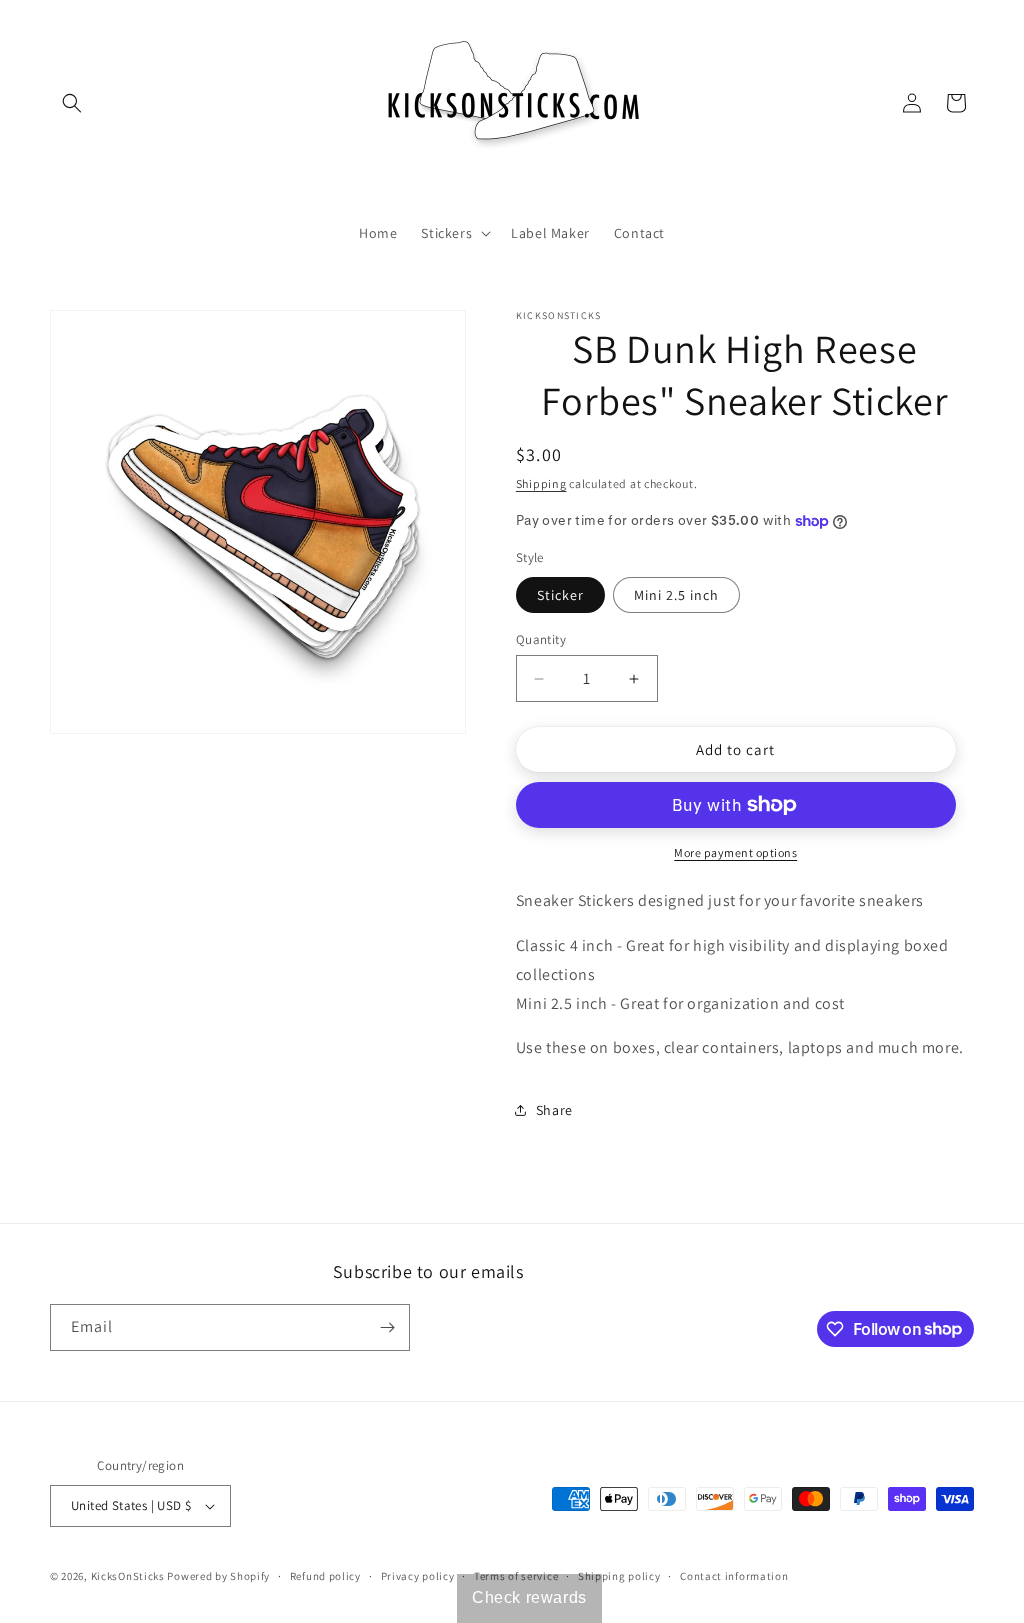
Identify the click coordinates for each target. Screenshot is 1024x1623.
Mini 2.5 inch (676, 595)
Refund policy (325, 1576)
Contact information (734, 1576)
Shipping (541, 483)
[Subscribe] (387, 1327)
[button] (72, 103)
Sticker (560, 595)
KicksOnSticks (128, 1576)
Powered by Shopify (218, 1576)
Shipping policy (619, 1576)
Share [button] (554, 1110)
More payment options (735, 852)
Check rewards (529, 1597)
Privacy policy (418, 1576)
